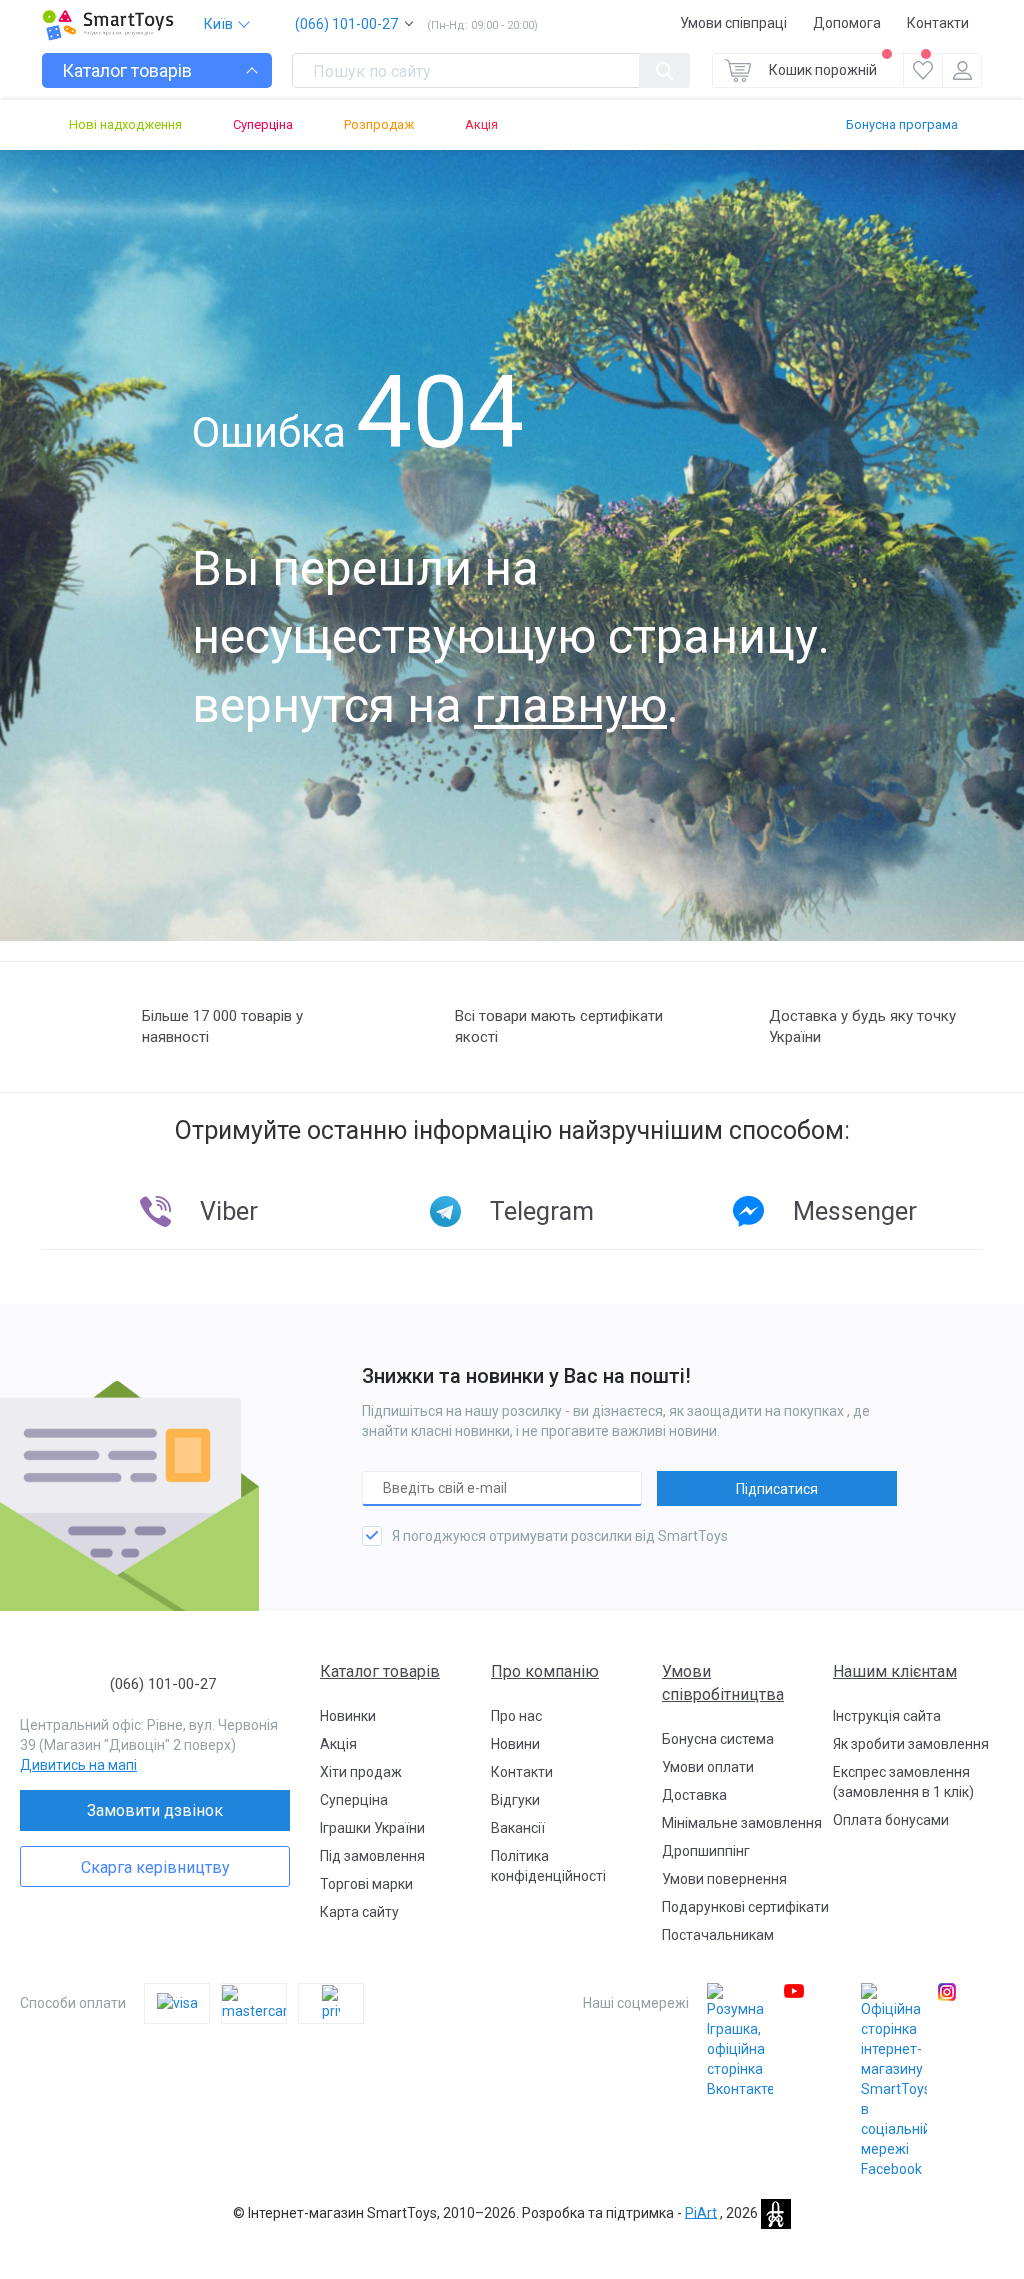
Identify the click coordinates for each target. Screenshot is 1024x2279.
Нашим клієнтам (895, 1671)
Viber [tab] (229, 1211)
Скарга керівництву (155, 1867)
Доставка (694, 1795)
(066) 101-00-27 (346, 24)
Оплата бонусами (891, 1820)
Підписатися (777, 1489)
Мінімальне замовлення (742, 1823)
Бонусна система (718, 1739)
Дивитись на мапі (78, 1765)
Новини (515, 1744)
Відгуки (515, 1800)
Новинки (348, 1716)
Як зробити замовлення (911, 1744)
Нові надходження (125, 124)
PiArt (701, 2212)
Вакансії (518, 1828)
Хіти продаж (361, 1772)
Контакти (938, 23)
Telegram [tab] (542, 1211)
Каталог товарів (380, 1671)
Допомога (847, 23)
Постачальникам (718, 1935)
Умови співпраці (733, 23)
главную (570, 705)
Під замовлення (372, 1856)
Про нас (516, 1716)
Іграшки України (372, 1828)
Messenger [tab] (855, 1211)
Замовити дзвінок (155, 1810)
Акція (481, 124)
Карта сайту (359, 1912)
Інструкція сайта (887, 1716)
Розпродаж (379, 124)
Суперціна (263, 124)
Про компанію (545, 1671)
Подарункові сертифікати (745, 1907)
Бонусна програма (902, 124)
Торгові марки (366, 1884)
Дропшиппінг (706, 1851)
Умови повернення (724, 1879)
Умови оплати (708, 1767)
